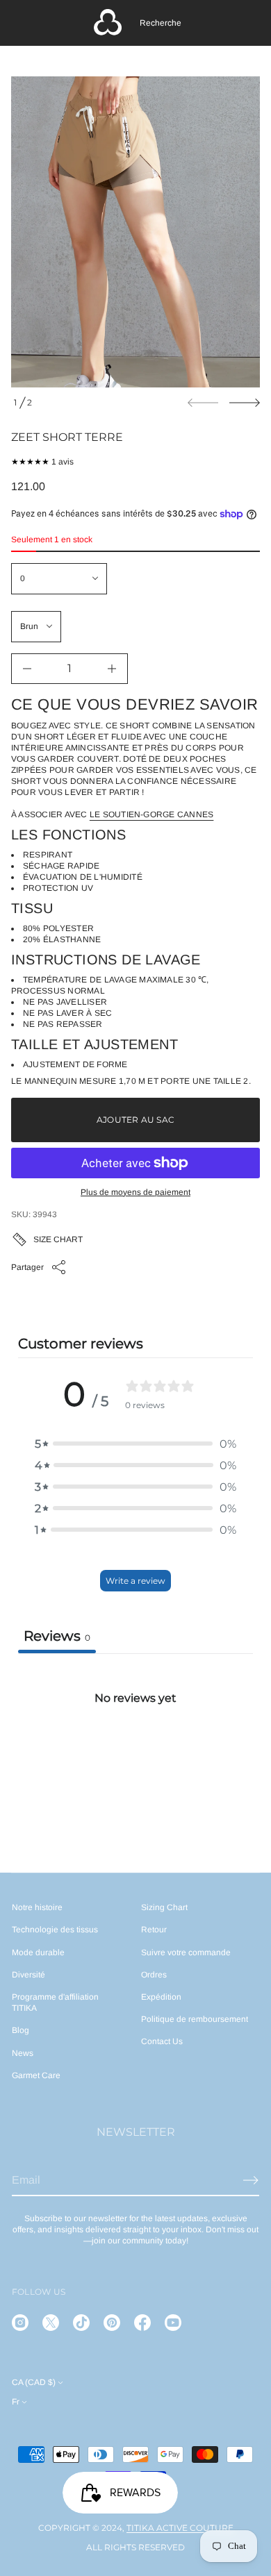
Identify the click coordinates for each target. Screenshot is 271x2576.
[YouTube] (173, 2323)
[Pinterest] (112, 2323)
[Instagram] (20, 2323)
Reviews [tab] (57, 1636)
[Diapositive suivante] (245, 403)
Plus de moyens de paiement (135, 1192)
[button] (161, 23)
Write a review (135, 1581)
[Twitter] (51, 2323)
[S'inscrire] (251, 2180)
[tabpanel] (135, 1757)
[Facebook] (142, 2323)
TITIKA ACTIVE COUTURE (180, 2528)
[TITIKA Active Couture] (108, 23)
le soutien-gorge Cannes (152, 814)
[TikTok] (81, 2323)
